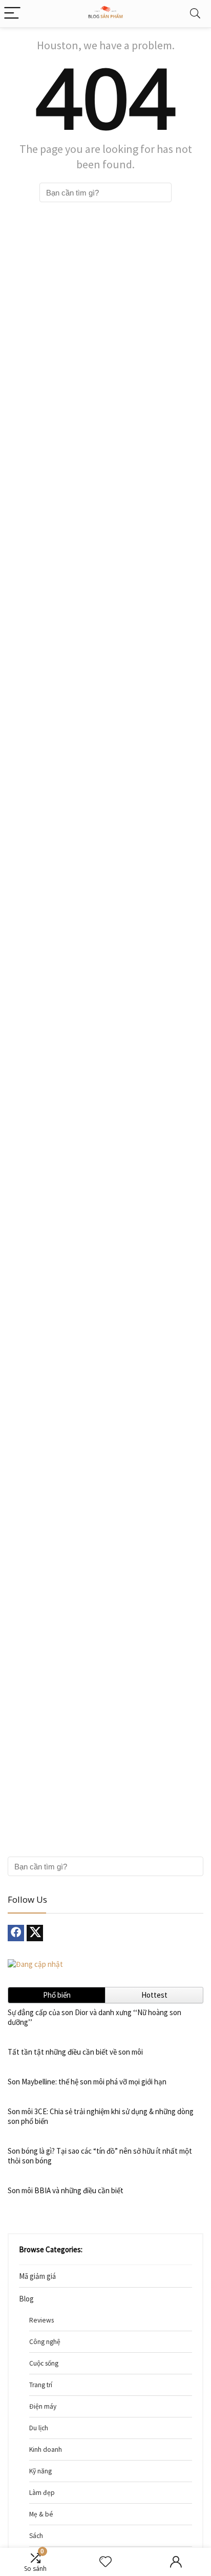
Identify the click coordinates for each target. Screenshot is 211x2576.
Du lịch (39, 2428)
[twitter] (35, 1933)
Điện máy (43, 2406)
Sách (36, 2536)
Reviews (41, 2320)
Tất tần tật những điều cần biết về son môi (75, 2052)
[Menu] (12, 14)
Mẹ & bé (41, 2514)
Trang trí (41, 2385)
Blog (26, 2299)
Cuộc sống (44, 2363)
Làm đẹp (42, 2493)
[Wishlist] (105, 2562)
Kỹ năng (40, 2471)
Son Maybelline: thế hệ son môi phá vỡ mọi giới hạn (87, 2082)
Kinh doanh (46, 2450)
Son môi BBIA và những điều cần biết (66, 2190)
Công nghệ (45, 2342)
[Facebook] (16, 1933)
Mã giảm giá (37, 2276)
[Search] (195, 14)
